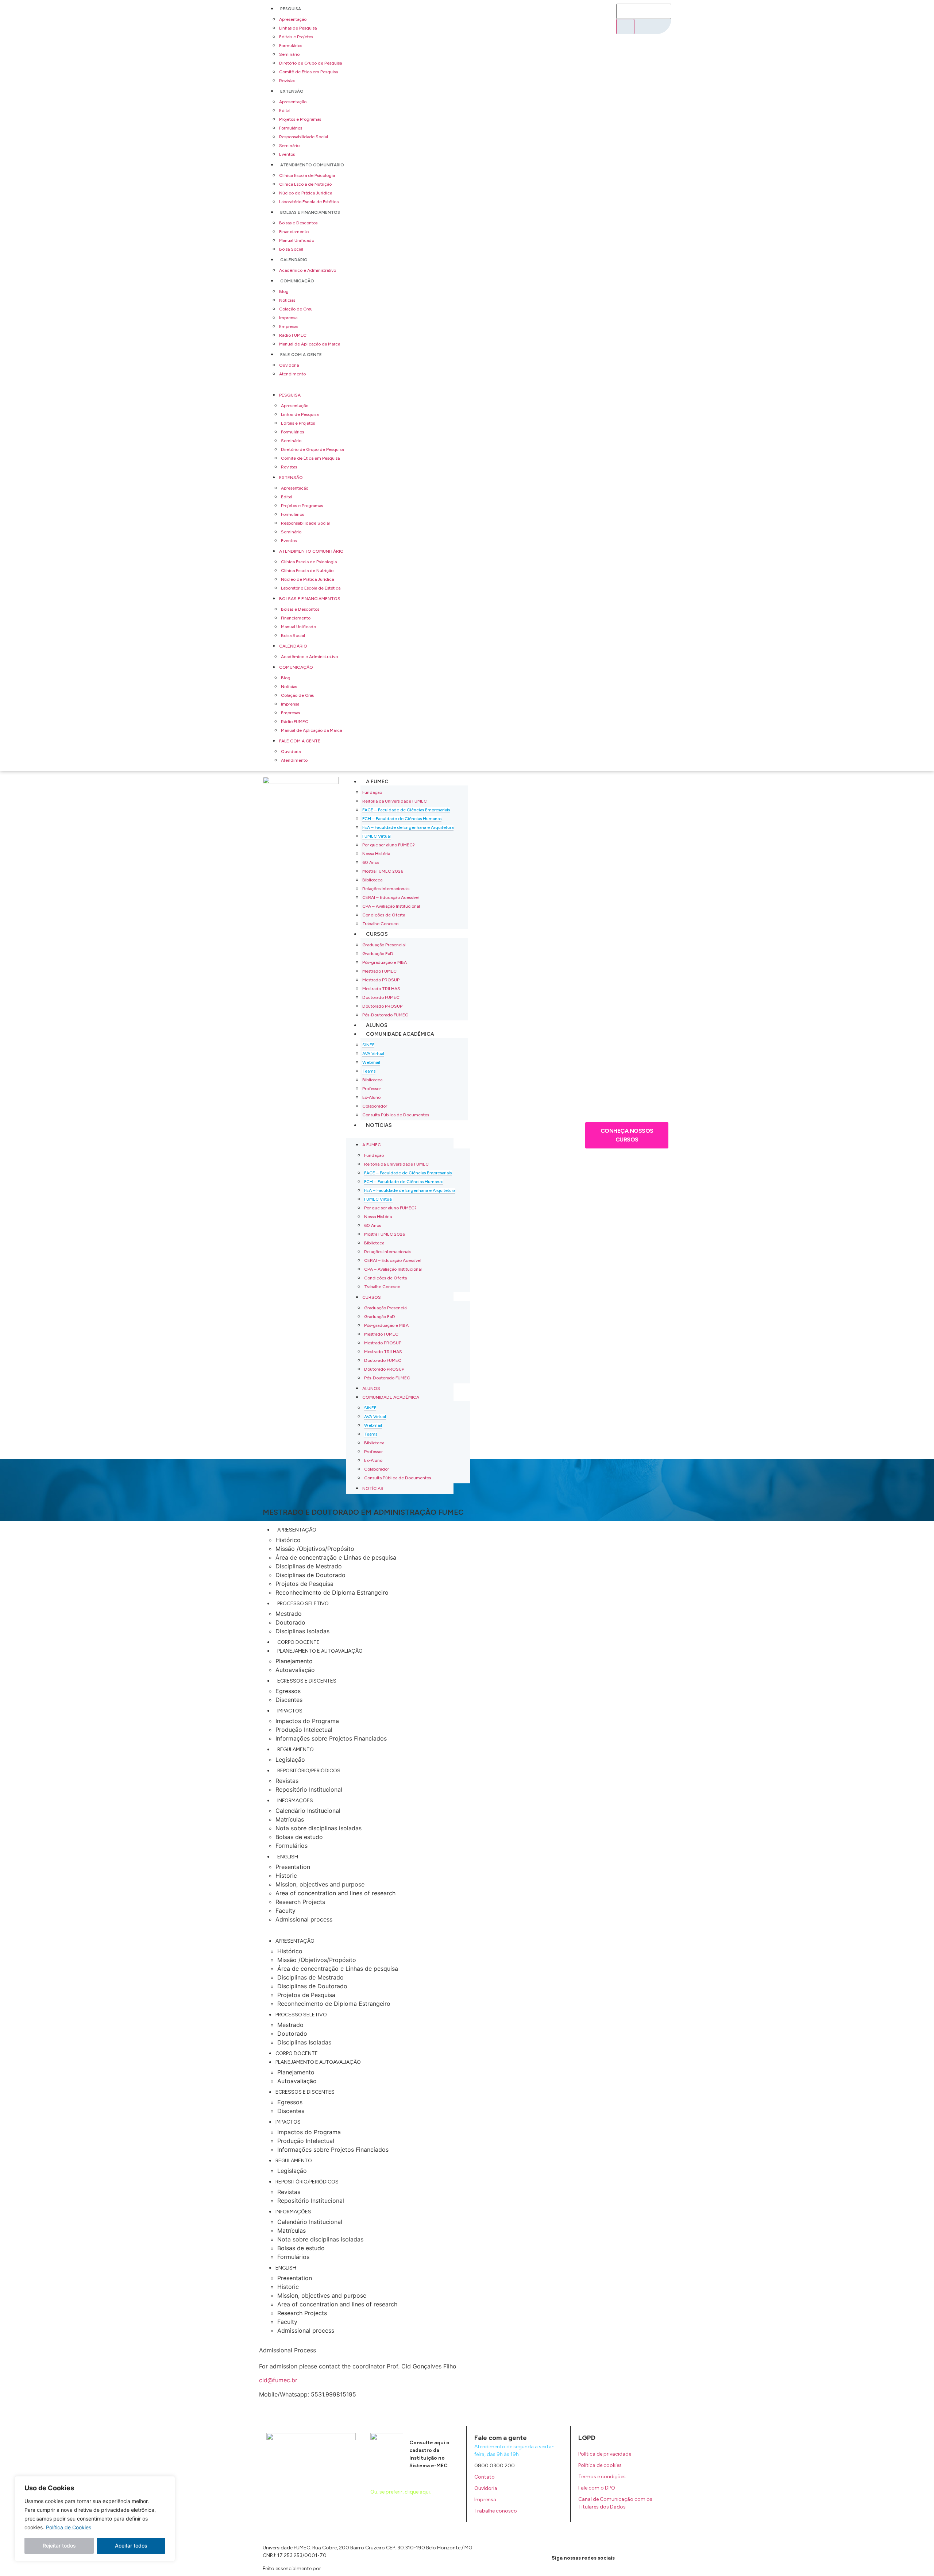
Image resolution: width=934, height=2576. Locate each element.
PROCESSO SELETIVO (303, 1604)
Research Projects (300, 1902)
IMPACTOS (290, 1711)
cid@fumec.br (278, 2380)
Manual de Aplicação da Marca (310, 344)
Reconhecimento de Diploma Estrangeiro (332, 1592)
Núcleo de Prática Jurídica (306, 193)
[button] (436, 384)
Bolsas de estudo (299, 1837)
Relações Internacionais (386, 889)
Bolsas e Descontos (298, 223)
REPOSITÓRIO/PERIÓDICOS (309, 1771)
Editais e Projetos (296, 37)
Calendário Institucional (308, 1811)
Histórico (288, 1540)
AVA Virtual (373, 1054)
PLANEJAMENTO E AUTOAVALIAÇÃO (320, 1651)
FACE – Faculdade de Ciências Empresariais (406, 810)
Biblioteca (372, 880)
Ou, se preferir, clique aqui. (401, 2492)
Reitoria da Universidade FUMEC (395, 801)
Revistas (287, 81)
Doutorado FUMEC (381, 997)
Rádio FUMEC (293, 335)
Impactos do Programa (307, 1721)
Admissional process (304, 1919)
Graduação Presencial (384, 945)
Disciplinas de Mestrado (309, 1566)
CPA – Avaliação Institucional (391, 906)
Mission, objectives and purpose (320, 1884)
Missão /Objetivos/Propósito (315, 1549)
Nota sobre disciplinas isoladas (319, 1828)
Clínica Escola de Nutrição (305, 184)
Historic (286, 1876)
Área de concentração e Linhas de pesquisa (336, 1557)
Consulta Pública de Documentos (396, 1115)
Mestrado (289, 1614)
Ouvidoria (289, 365)
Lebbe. (330, 2569)
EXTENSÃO (292, 91)
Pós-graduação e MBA (385, 962)
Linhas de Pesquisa (298, 28)
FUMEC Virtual (377, 836)
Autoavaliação (295, 1670)
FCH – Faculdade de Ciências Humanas (402, 819)
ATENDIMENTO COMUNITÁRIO (312, 165)
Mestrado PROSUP (381, 980)
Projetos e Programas (300, 119)
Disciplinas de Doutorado (310, 1575)
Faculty (285, 1911)
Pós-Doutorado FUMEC (385, 1015)
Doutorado (290, 1622)
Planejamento (294, 1661)
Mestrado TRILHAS (381, 989)
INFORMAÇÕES (295, 1801)
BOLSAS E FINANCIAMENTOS (310, 212)
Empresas (289, 327)
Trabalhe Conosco (380, 924)
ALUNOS (377, 1025)
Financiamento (294, 232)
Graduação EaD (378, 954)
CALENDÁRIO (294, 260)
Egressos (288, 1691)
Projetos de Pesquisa (304, 1584)
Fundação (372, 792)
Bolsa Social (291, 249)
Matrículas (290, 1819)
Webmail (371, 1062)
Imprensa (288, 318)
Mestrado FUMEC (379, 971)
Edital (285, 111)
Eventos (287, 154)
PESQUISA (291, 9)
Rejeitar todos (59, 2546)
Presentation (293, 1867)
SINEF (368, 1045)
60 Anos (371, 862)
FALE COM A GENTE (301, 355)
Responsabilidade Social (304, 137)
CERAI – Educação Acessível (391, 897)
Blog (284, 291)
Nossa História (376, 854)
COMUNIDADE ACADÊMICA (400, 1034)
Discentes (289, 1700)
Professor (372, 1089)
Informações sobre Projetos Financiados (331, 1738)
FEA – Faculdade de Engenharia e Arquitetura (408, 827)
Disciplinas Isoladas (302, 1631)
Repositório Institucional (309, 1789)
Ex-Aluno (371, 1097)
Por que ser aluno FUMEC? (389, 845)
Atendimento (292, 374)
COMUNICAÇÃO (297, 281)
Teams (369, 1071)
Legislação (290, 1760)
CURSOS (377, 934)
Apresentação (293, 19)
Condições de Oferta (384, 915)
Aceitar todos (131, 2546)
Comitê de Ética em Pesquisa (308, 72)
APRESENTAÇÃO (297, 1530)
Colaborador (375, 1106)
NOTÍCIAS (379, 1125)
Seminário (289, 54)
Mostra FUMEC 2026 (383, 871)
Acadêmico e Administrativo (308, 270)
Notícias (287, 300)
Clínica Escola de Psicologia (307, 175)
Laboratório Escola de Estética (309, 202)
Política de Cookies (69, 2527)
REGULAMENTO (296, 1749)
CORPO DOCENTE (298, 1642)
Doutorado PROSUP (382, 1006)
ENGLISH (288, 1857)
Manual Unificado (297, 240)
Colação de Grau (296, 309)
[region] (95, 2519)
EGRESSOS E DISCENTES (307, 1681)
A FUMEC (377, 782)
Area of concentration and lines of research (335, 1893)
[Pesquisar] (625, 27)
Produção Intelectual (304, 1730)
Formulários (291, 46)
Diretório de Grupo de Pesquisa (310, 63)
